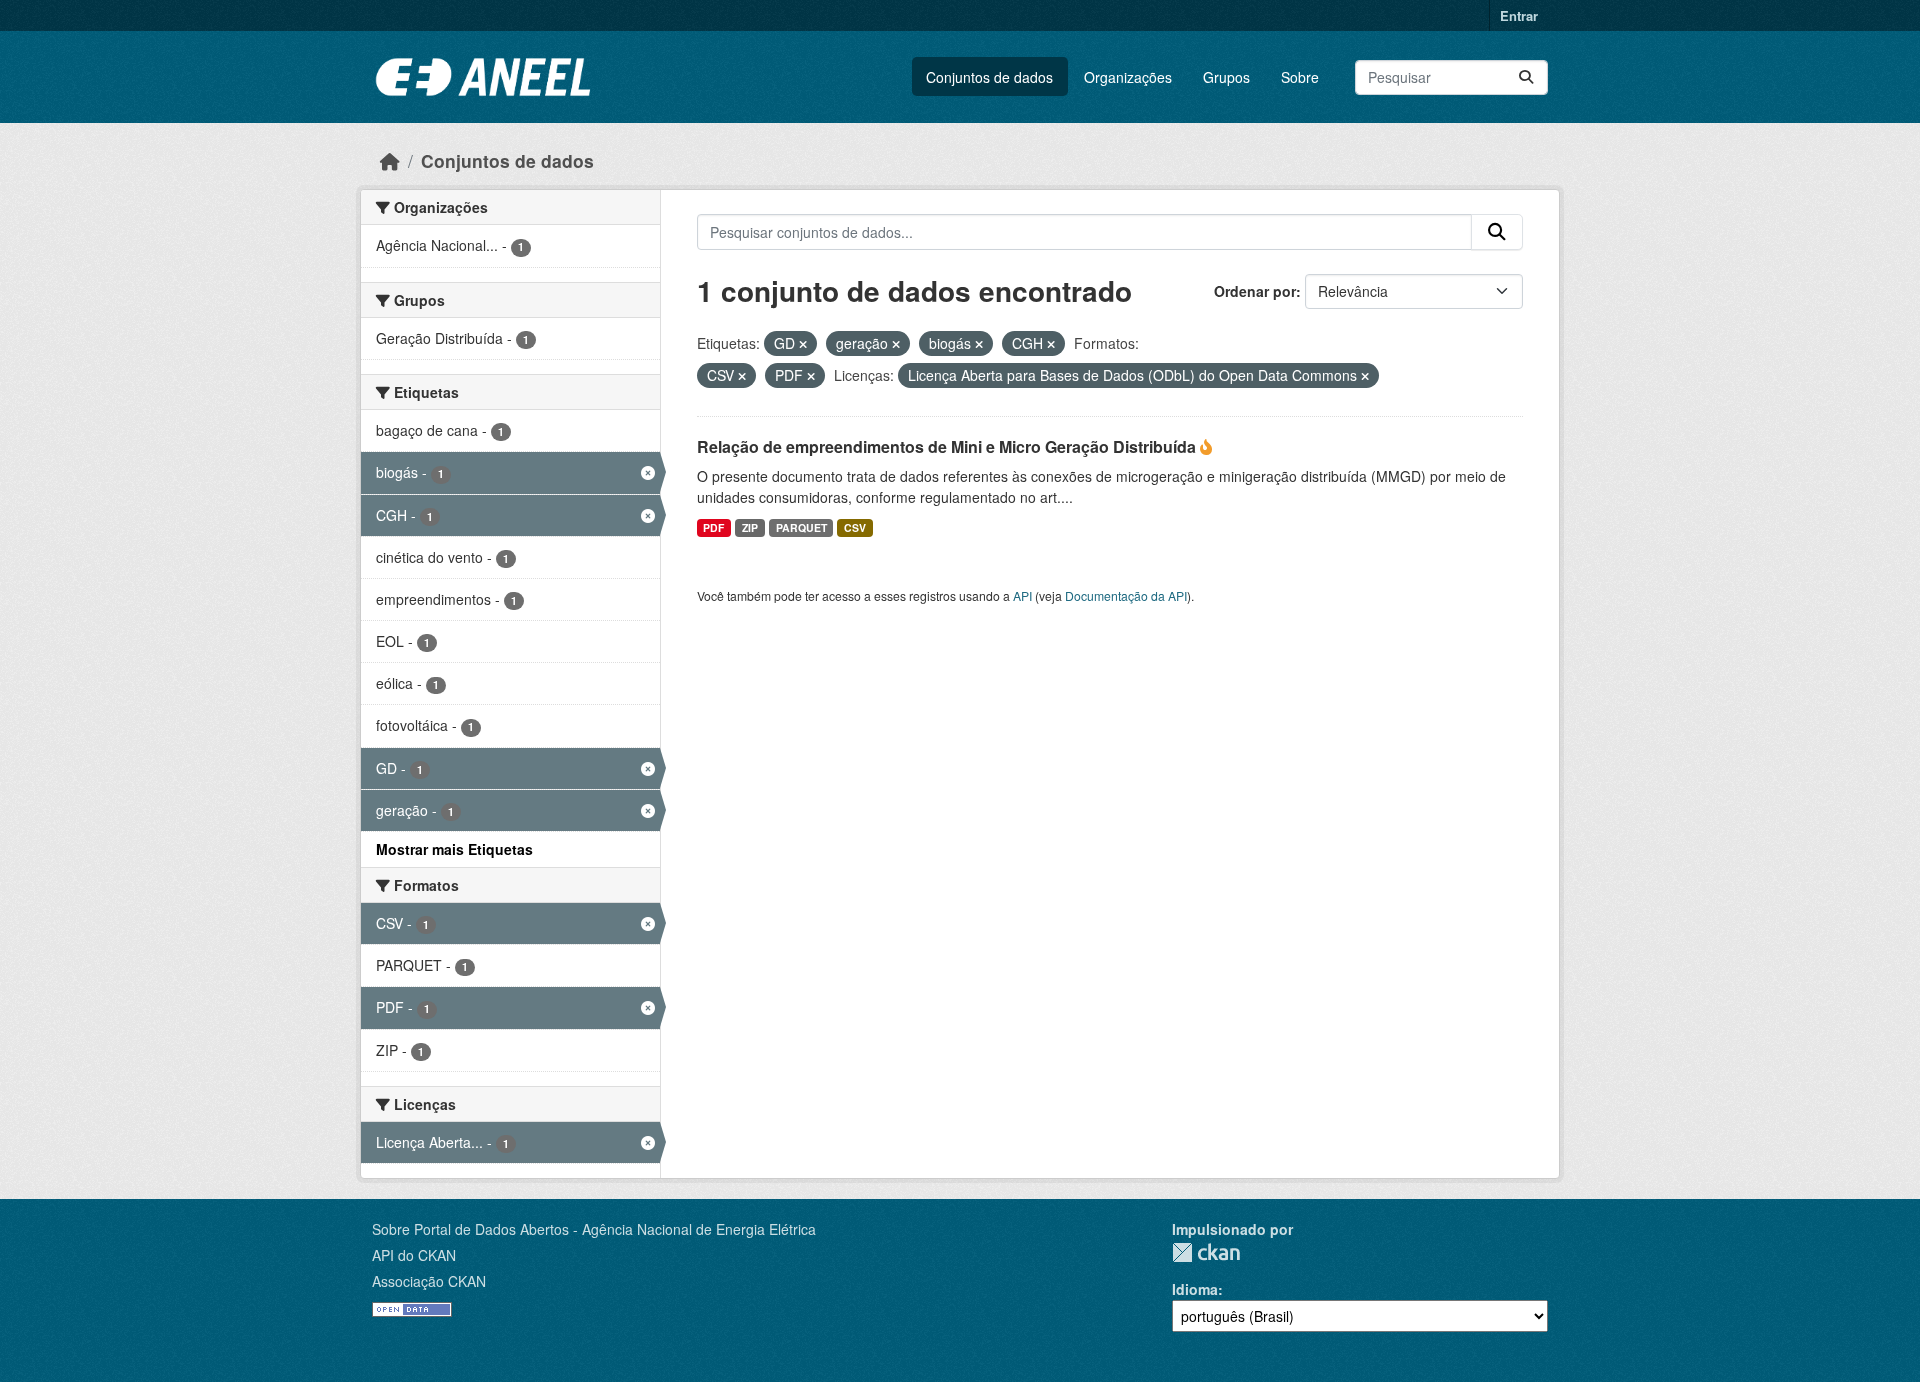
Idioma (1195, 1289)
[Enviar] (1526, 77)
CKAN (1206, 1252)
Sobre (1300, 77)
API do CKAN (414, 1255)
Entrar (1519, 15)
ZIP (750, 527)
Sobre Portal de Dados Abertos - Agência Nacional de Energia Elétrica (594, 1229)
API (1022, 595)
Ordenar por (1255, 291)
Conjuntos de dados (989, 77)
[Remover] (803, 344)
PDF (713, 527)
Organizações (1128, 77)
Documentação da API (1126, 595)
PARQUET (801, 527)
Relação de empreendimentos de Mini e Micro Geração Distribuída (948, 446)
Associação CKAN (429, 1281)
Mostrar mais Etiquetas (454, 849)
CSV (855, 527)
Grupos (1226, 77)
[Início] (390, 160)
